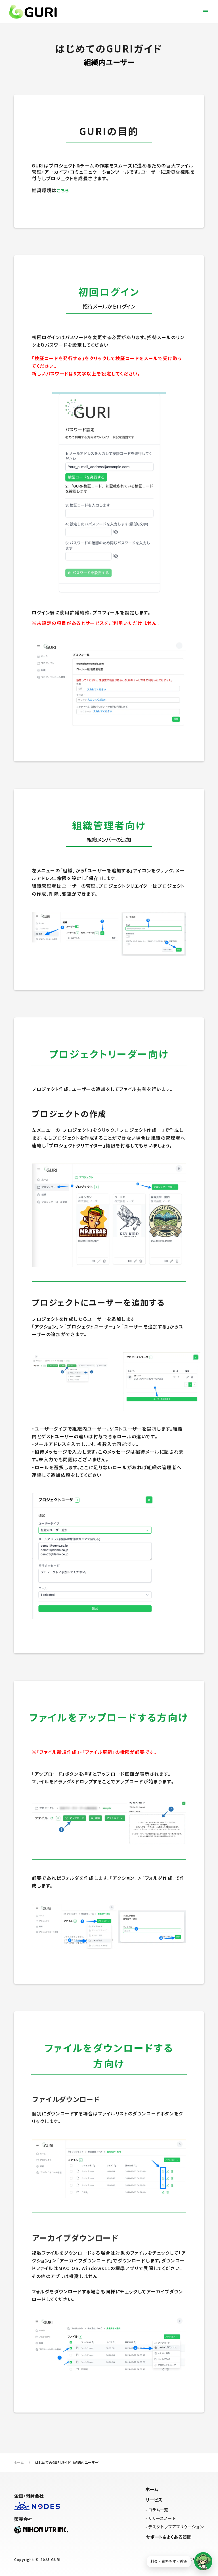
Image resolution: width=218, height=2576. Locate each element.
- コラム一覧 (157, 2510)
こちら (63, 190)
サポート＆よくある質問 (169, 2537)
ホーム (19, 2462)
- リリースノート (161, 2518)
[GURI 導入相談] (203, 2561)
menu (206, 12)
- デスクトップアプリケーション (175, 2527)
